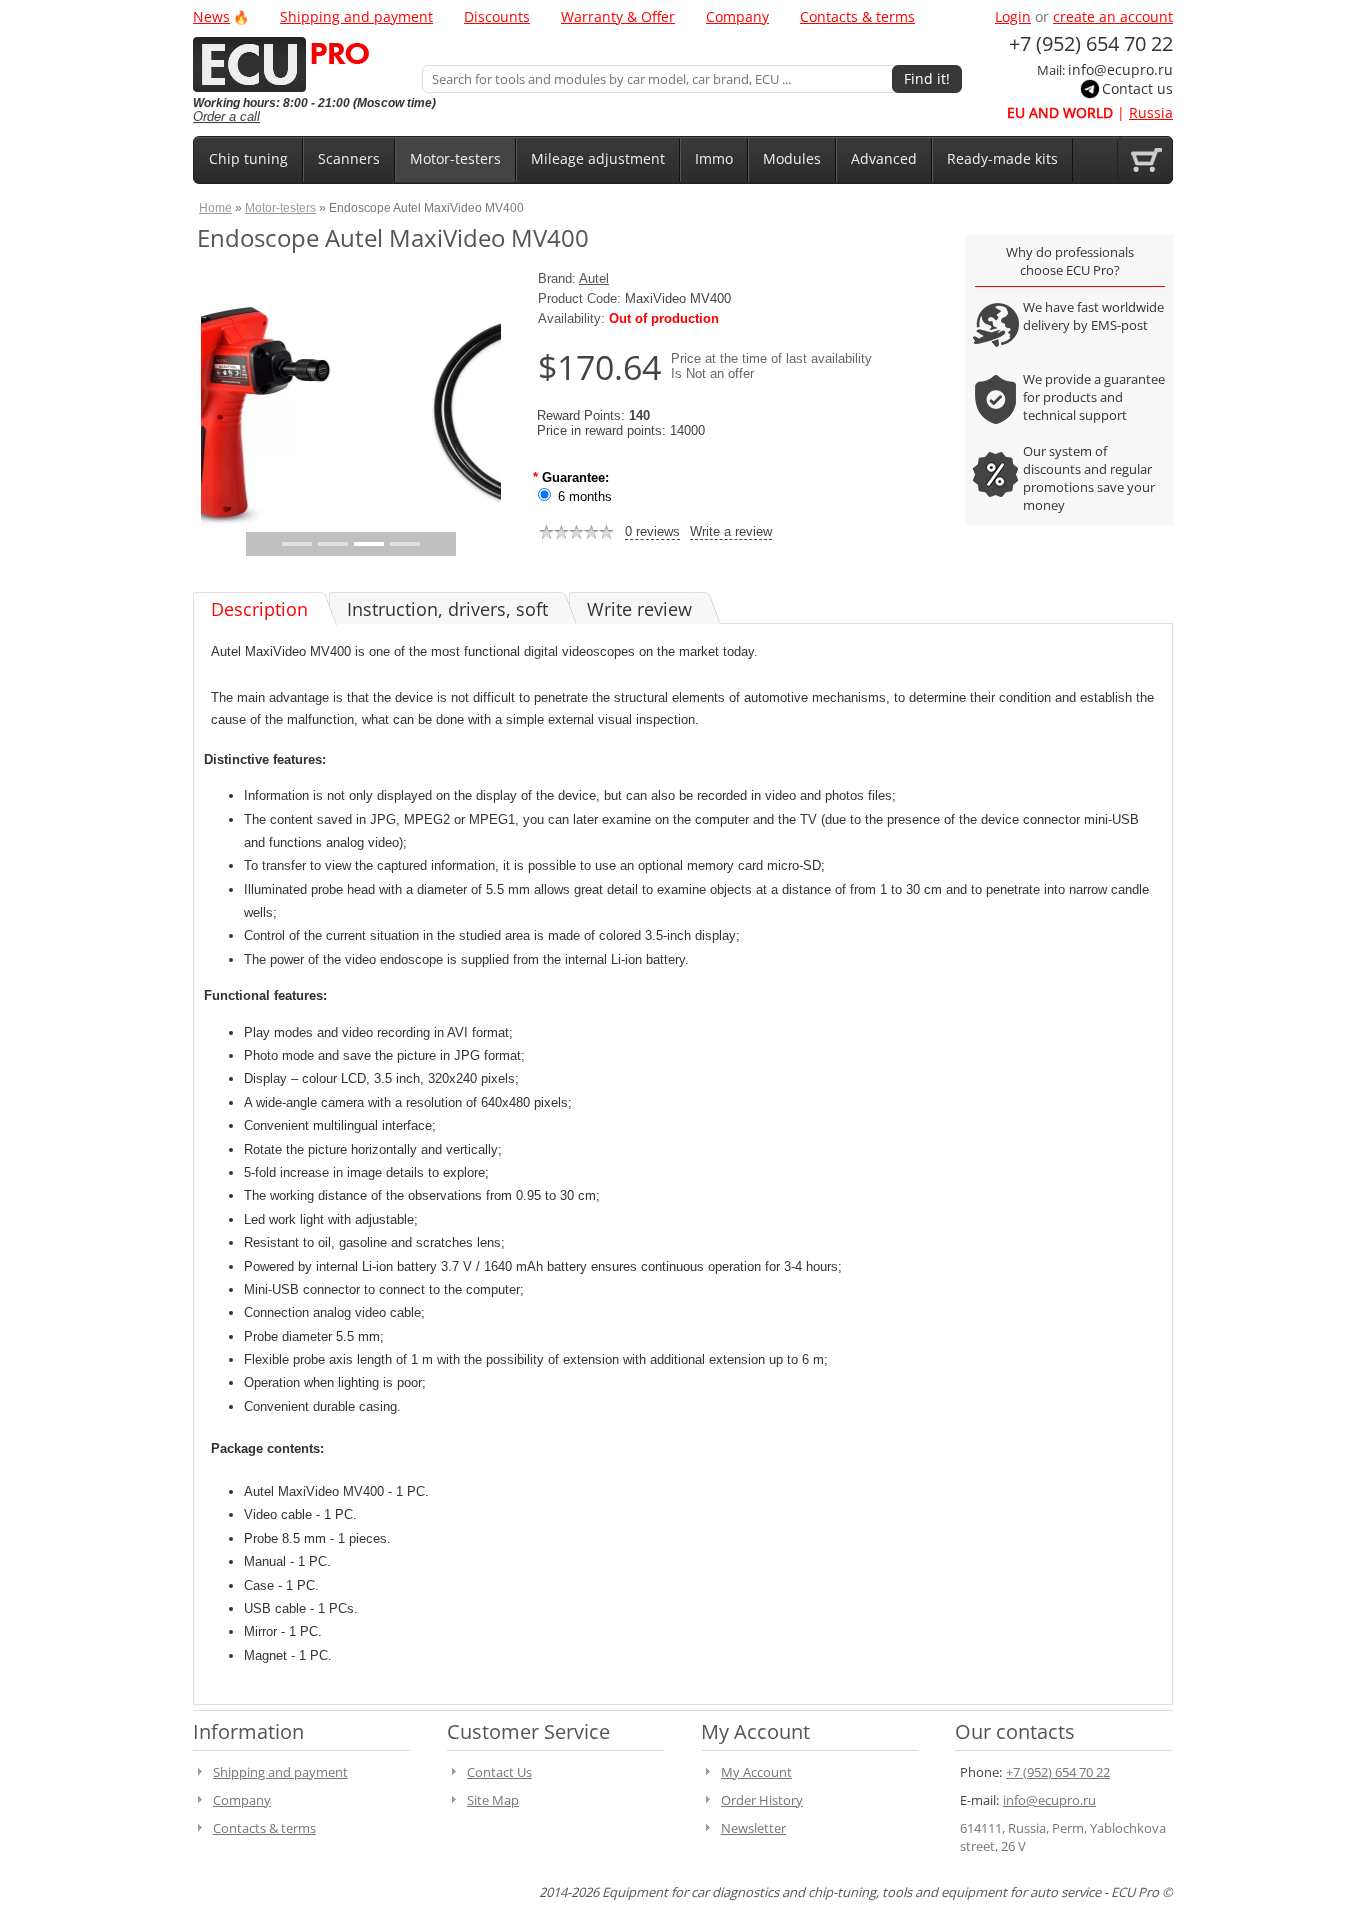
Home (215, 207)
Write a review (731, 531)
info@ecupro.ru (1120, 69)
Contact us (1137, 88)
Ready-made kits (1002, 158)
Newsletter (753, 1828)
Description (259, 609)
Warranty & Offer (618, 16)
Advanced (884, 158)
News (211, 16)
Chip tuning (248, 158)
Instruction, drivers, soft (447, 609)
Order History (762, 1800)
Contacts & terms (857, 16)
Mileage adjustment (598, 158)
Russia (1151, 112)
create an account (1113, 16)
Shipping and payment (356, 16)
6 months (585, 496)
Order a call (226, 116)
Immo (714, 158)
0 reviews (652, 531)
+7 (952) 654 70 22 (1058, 1772)
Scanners (349, 158)
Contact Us (499, 1772)
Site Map (493, 1800)
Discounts (497, 16)
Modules (792, 158)
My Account (756, 1772)
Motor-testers (455, 158)
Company (737, 16)
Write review (639, 609)
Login (1013, 16)
